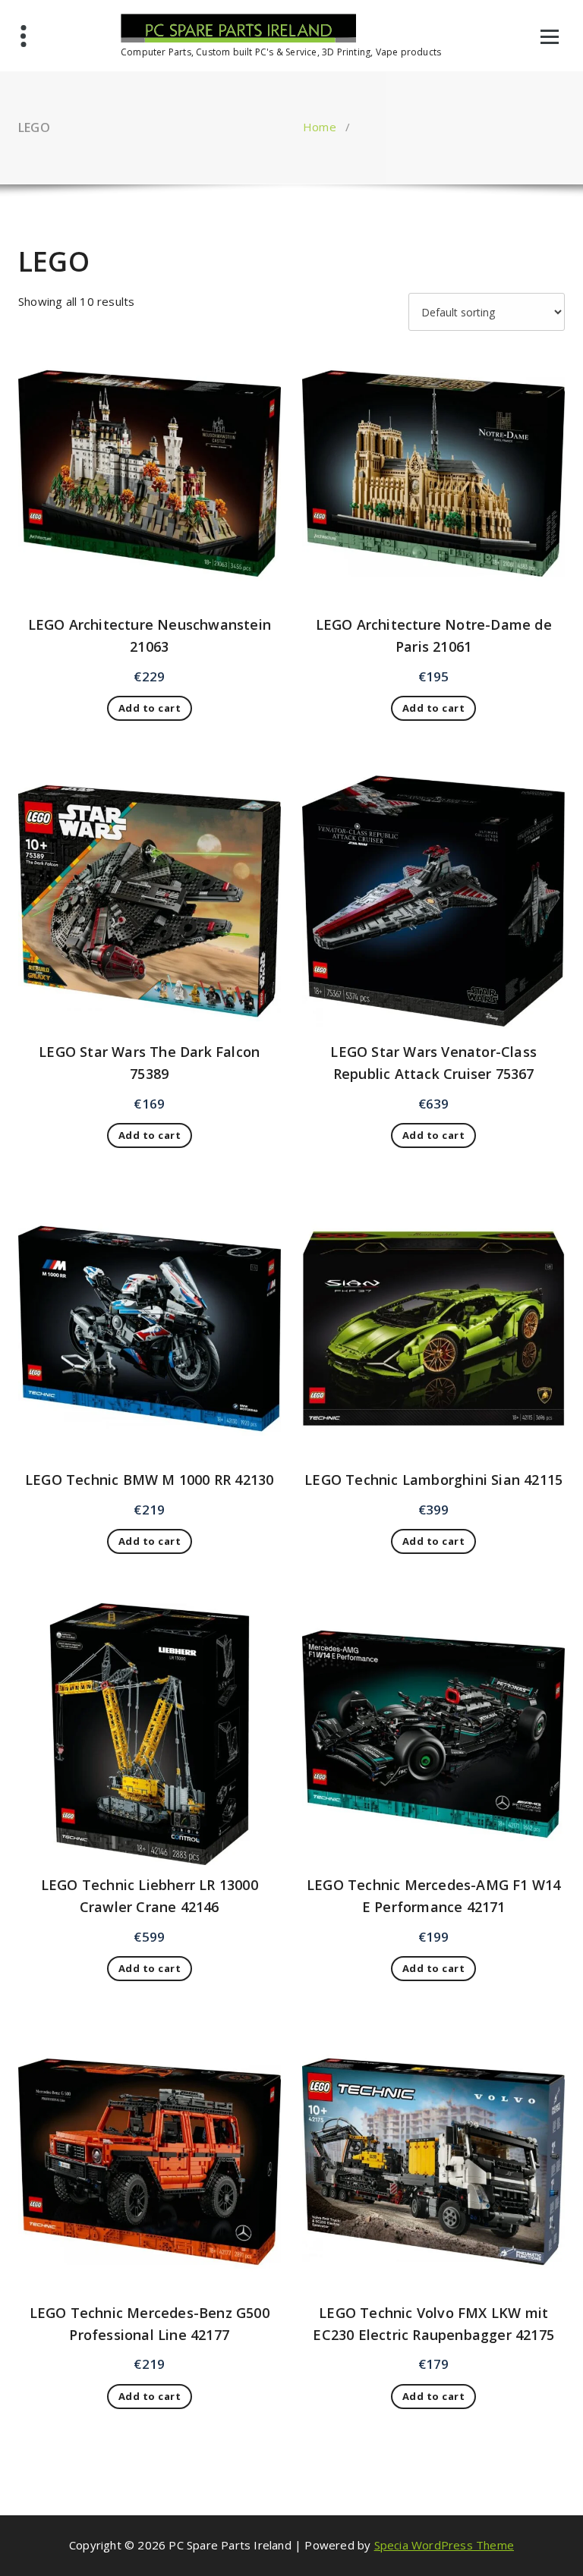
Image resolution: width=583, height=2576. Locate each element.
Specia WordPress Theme (444, 2545)
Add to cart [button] (150, 708)
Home (320, 127)
